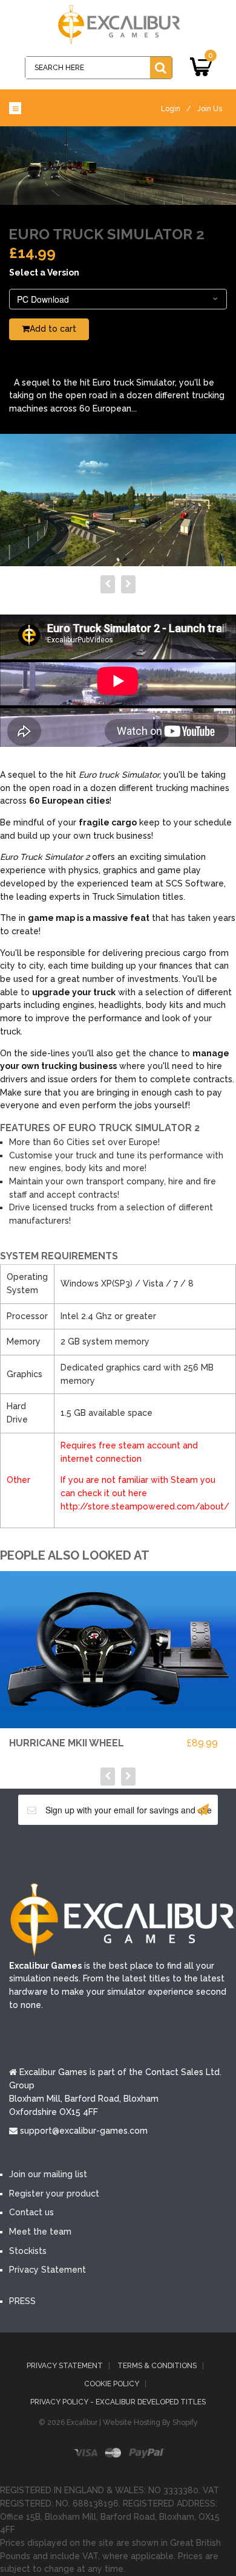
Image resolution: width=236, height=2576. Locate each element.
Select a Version (44, 273)
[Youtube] (136, 1853)
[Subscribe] (203, 1810)
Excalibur (82, 2423)
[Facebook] (64, 1853)
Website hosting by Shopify (150, 2423)
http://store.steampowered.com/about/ (145, 1506)
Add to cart (53, 329)
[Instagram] (172, 1853)
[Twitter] (100, 1853)
